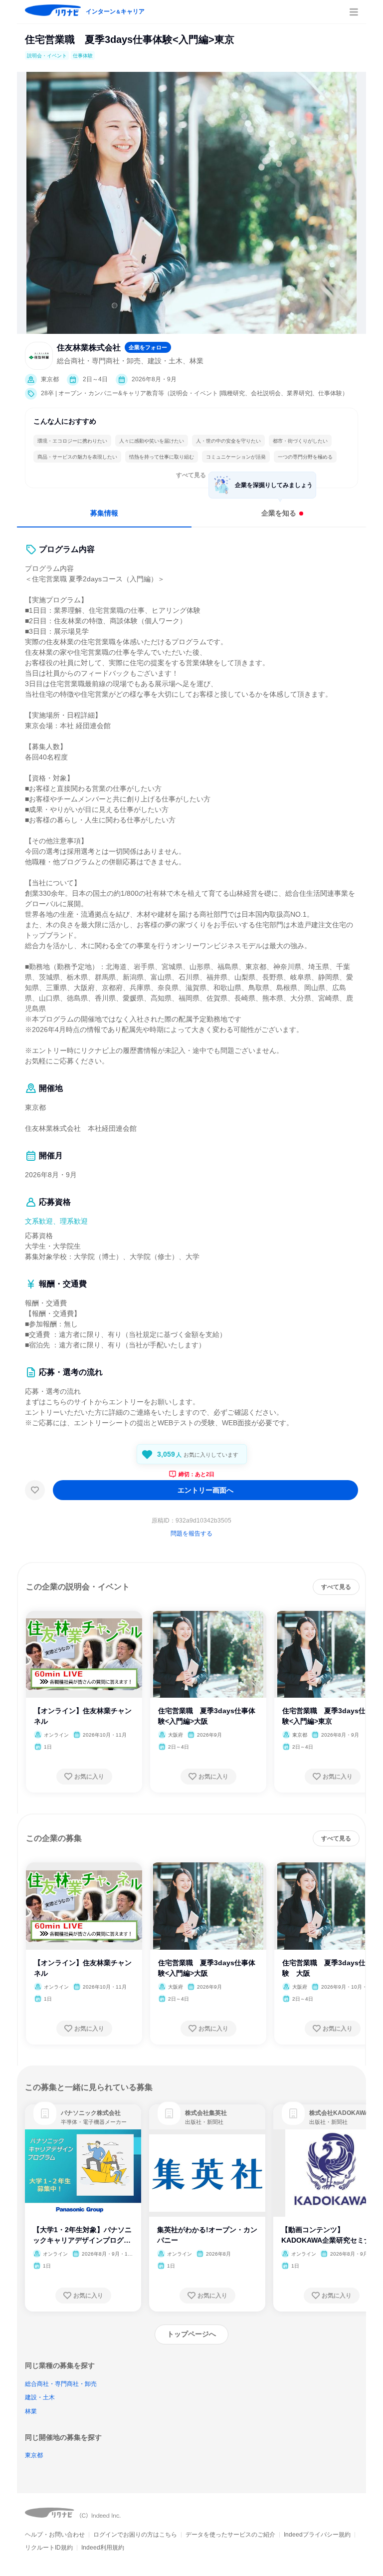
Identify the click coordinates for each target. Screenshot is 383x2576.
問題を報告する (191, 1534)
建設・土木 (40, 2397)
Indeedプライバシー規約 (317, 2535)
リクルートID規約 (49, 2548)
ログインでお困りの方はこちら (135, 2535)
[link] (45, 2113)
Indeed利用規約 (103, 2548)
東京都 (34, 2455)
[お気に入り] (35, 1490)
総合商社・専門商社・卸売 (61, 2384)
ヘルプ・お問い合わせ (55, 2535)
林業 (31, 2411)
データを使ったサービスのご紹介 (230, 2535)
